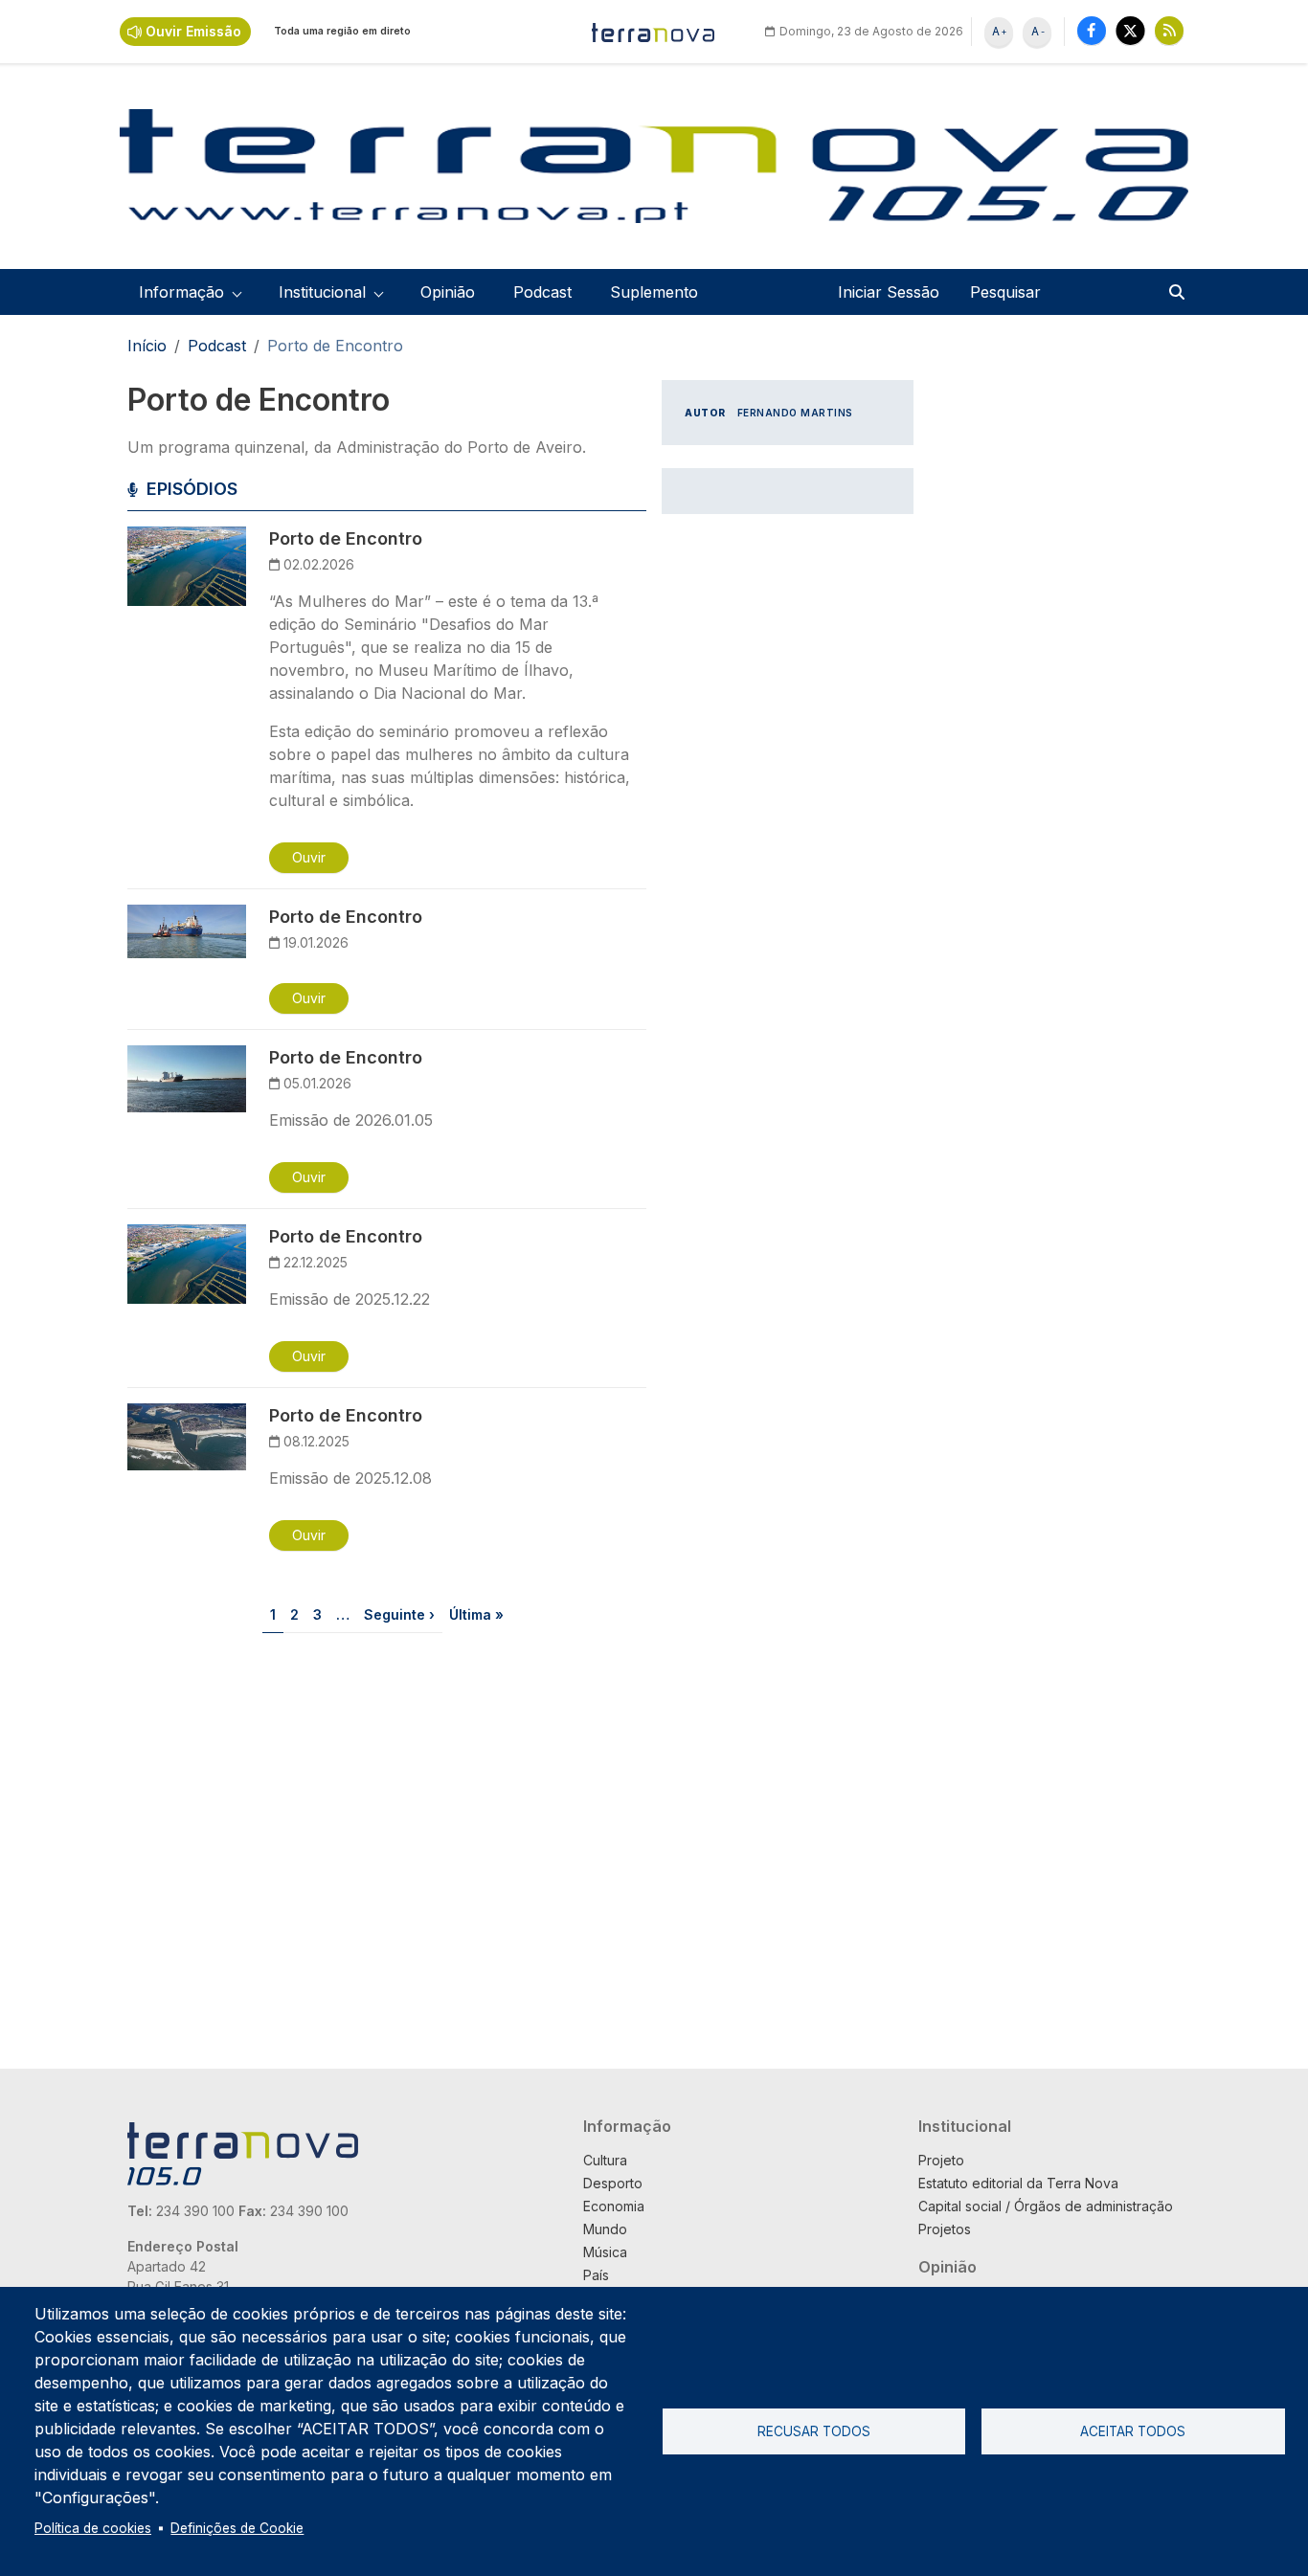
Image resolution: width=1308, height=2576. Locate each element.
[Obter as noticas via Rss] (1169, 30)
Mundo (605, 2229)
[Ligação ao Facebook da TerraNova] (1092, 30)
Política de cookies (93, 2528)
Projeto (941, 2160)
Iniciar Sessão (889, 292)
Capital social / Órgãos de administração (1046, 2206)
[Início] (654, 32)
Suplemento (654, 292)
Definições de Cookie (237, 2528)
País (596, 2275)
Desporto (613, 2183)
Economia (614, 2206)
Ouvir (309, 857)
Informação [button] (181, 292)
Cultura (605, 2160)
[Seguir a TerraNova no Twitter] (1130, 30)
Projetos (945, 2229)
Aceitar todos (1133, 2431)
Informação (627, 2126)
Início (147, 346)
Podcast (542, 292)
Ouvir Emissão (193, 31)
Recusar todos (814, 2431)
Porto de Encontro (346, 538)
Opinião (448, 292)
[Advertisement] (788, 824)
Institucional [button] (322, 292)
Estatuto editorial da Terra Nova (1018, 2183)
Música (605, 2252)
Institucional (965, 2126)
